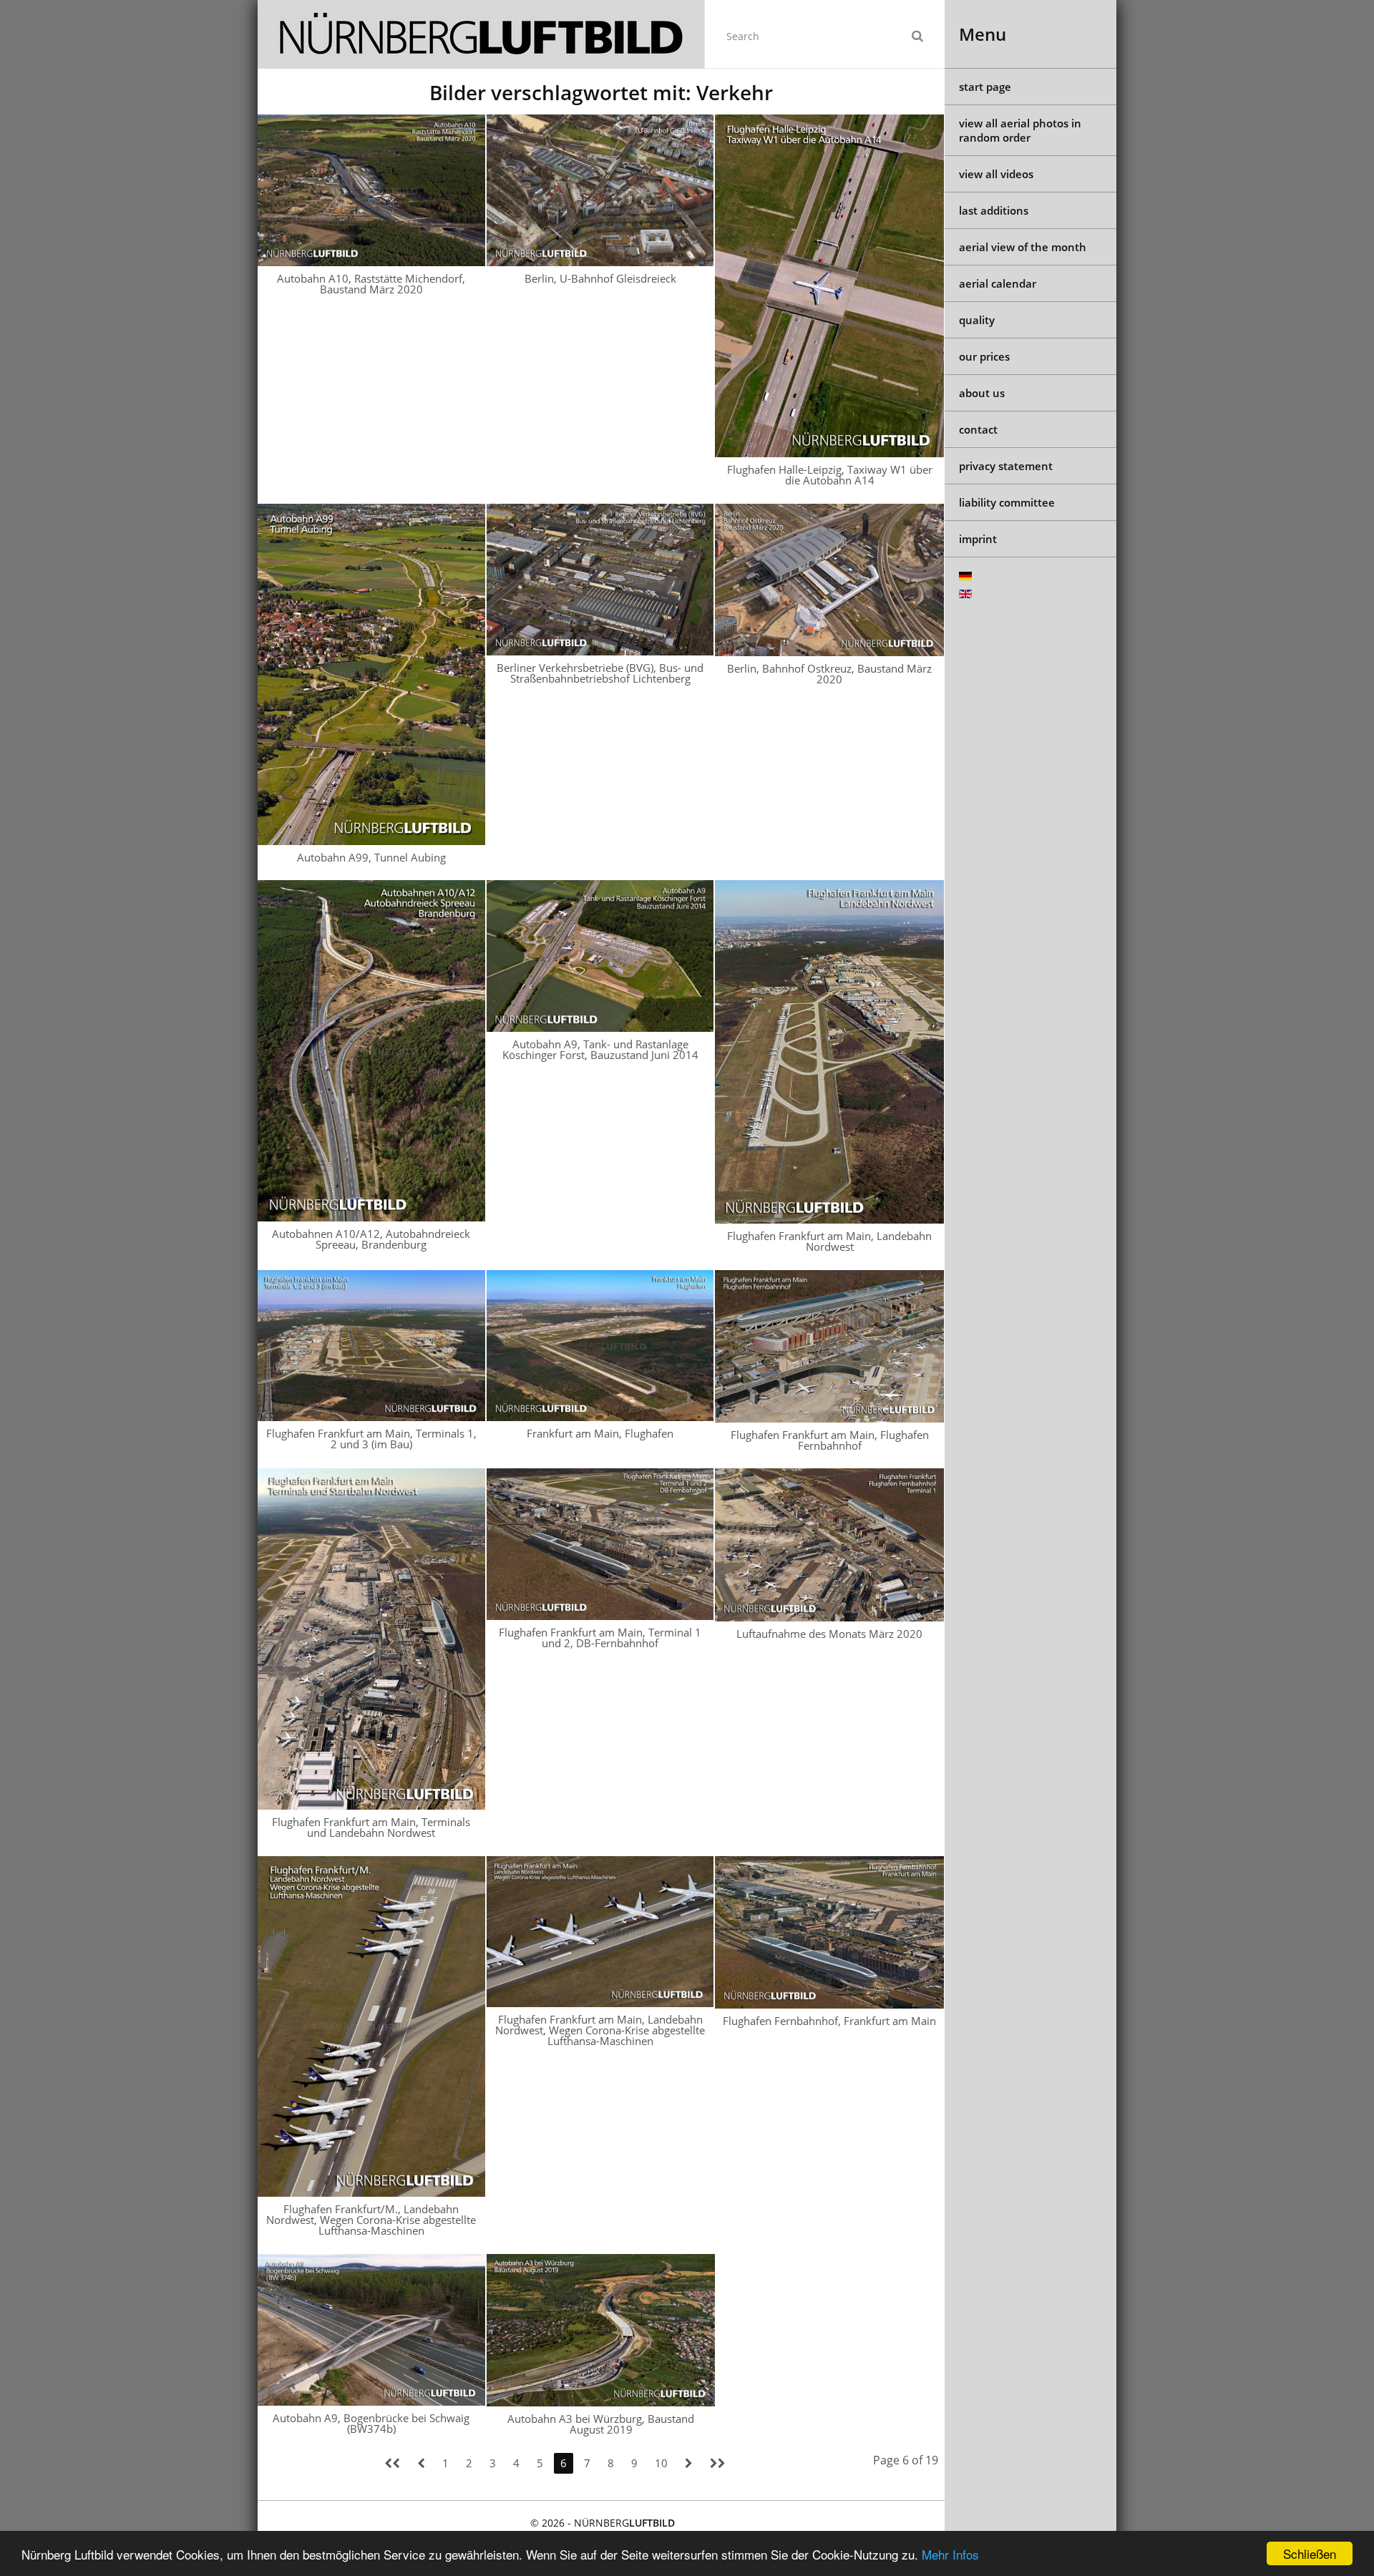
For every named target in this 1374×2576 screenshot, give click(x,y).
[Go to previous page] (421, 2463)
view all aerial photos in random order (1020, 130)
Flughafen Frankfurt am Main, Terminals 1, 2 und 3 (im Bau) (371, 1439)
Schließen (1310, 2553)
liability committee (1007, 502)
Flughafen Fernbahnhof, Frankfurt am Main (829, 2021)
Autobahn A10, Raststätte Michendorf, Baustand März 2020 (371, 284)
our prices (984, 356)
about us (982, 393)
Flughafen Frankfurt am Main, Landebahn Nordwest (829, 1241)
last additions (994, 210)
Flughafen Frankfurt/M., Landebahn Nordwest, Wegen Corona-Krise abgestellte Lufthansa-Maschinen (371, 2220)
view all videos (996, 174)
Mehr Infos (950, 2554)
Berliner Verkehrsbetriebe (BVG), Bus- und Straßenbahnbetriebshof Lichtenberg (600, 673)
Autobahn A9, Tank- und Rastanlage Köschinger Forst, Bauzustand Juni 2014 (600, 1049)
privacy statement (1006, 466)
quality (977, 320)
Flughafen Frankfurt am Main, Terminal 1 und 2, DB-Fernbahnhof (600, 1638)
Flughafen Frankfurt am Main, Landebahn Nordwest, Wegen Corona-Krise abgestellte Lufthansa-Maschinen (600, 2030)
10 (661, 2463)
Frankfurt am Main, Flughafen (600, 1433)
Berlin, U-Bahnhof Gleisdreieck (600, 278)
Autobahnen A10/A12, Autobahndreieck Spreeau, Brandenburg (371, 1239)
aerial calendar (998, 283)
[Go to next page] (689, 2463)
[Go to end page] (718, 2463)
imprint (978, 539)
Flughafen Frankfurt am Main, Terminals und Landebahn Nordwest (371, 1827)
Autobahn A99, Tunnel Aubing (371, 857)
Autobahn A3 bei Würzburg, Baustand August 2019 (601, 2424)
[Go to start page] (392, 2463)
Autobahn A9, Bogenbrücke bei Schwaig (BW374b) (371, 2423)
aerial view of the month (1023, 247)
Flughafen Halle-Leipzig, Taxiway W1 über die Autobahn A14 (830, 475)
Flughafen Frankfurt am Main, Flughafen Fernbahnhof (830, 1440)
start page (985, 87)
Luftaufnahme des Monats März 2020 (829, 1634)
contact (978, 429)
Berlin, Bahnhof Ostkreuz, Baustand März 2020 (829, 674)
